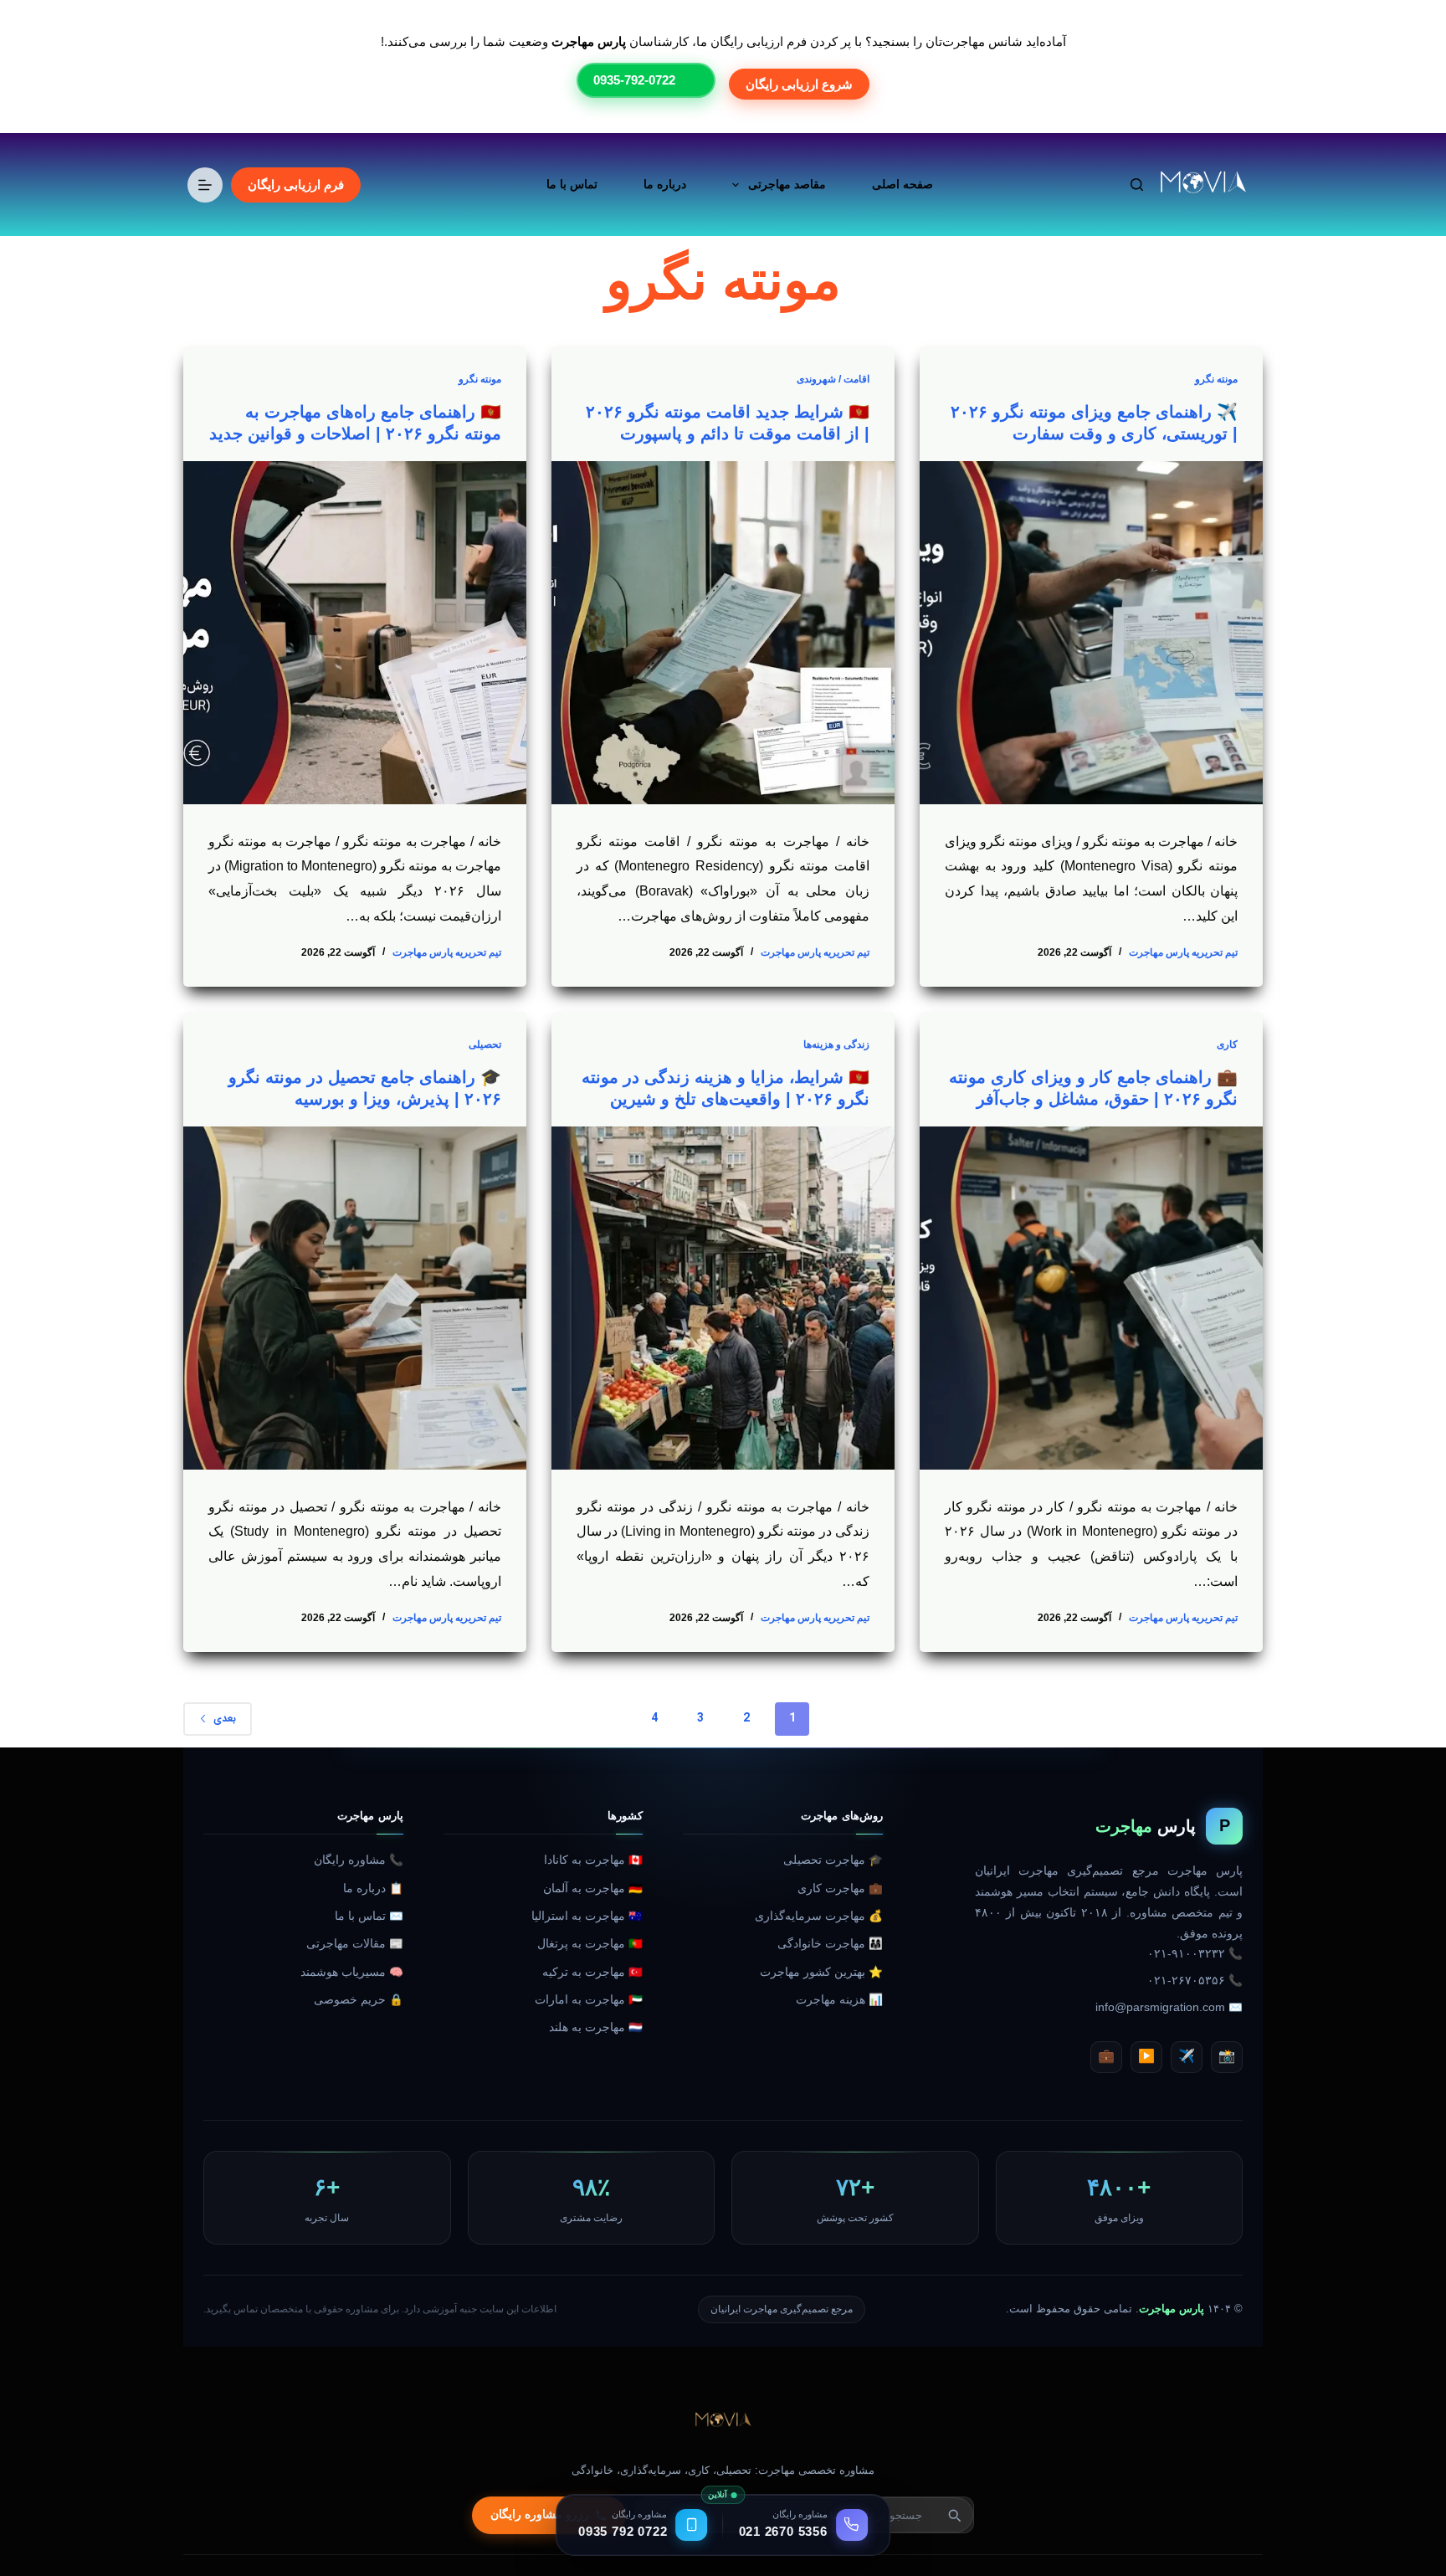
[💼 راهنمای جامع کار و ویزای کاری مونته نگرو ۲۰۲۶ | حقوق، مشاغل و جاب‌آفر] (1091, 1298)
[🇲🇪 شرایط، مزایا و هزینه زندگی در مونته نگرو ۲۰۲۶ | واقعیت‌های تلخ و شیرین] (723, 1298)
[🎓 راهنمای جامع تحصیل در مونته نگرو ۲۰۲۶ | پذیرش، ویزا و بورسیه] (355, 1298)
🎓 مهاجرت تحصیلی (833, 1860)
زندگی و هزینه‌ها (836, 1044)
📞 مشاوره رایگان (359, 1860)
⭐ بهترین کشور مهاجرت (821, 1972)
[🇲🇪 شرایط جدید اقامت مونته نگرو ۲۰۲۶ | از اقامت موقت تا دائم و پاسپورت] (723, 633)
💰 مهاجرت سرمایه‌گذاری (819, 1916)
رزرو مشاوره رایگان (540, 2514)
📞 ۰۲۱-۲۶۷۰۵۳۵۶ (1195, 1981)
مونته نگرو (1216, 379)
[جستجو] (1137, 185)
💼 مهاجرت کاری (840, 1888)
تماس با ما (572, 184)
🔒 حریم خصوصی (359, 2000)
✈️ (1187, 2056)
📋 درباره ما (373, 1888)
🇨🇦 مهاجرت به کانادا (593, 1860)
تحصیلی (485, 1044)
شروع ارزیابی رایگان (799, 84)
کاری (1227, 1044)
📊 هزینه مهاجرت (839, 2000)
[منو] (205, 185)
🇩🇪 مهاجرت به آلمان (593, 1888)
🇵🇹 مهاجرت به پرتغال (590, 1944)
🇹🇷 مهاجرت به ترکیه (592, 1972)
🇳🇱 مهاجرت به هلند (596, 2027)
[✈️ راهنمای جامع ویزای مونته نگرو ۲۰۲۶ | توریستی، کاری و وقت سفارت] (1091, 633)
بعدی (225, 1719)
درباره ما (665, 184)
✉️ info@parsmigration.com (1169, 2007)
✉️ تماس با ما (369, 1916)
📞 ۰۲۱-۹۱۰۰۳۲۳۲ (1195, 1954)
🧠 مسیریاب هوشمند (352, 1972)
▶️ (1146, 2056)
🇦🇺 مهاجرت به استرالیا (587, 1916)
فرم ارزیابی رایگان (296, 185)
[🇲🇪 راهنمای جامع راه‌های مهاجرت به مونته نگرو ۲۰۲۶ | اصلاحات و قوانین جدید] (355, 633)
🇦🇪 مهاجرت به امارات (589, 2000)
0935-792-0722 (634, 80)
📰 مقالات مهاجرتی (355, 1944)
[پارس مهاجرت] (723, 2421)
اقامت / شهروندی (833, 379)
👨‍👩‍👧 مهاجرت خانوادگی (830, 1944)
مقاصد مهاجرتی (787, 184)
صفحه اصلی (902, 184)
